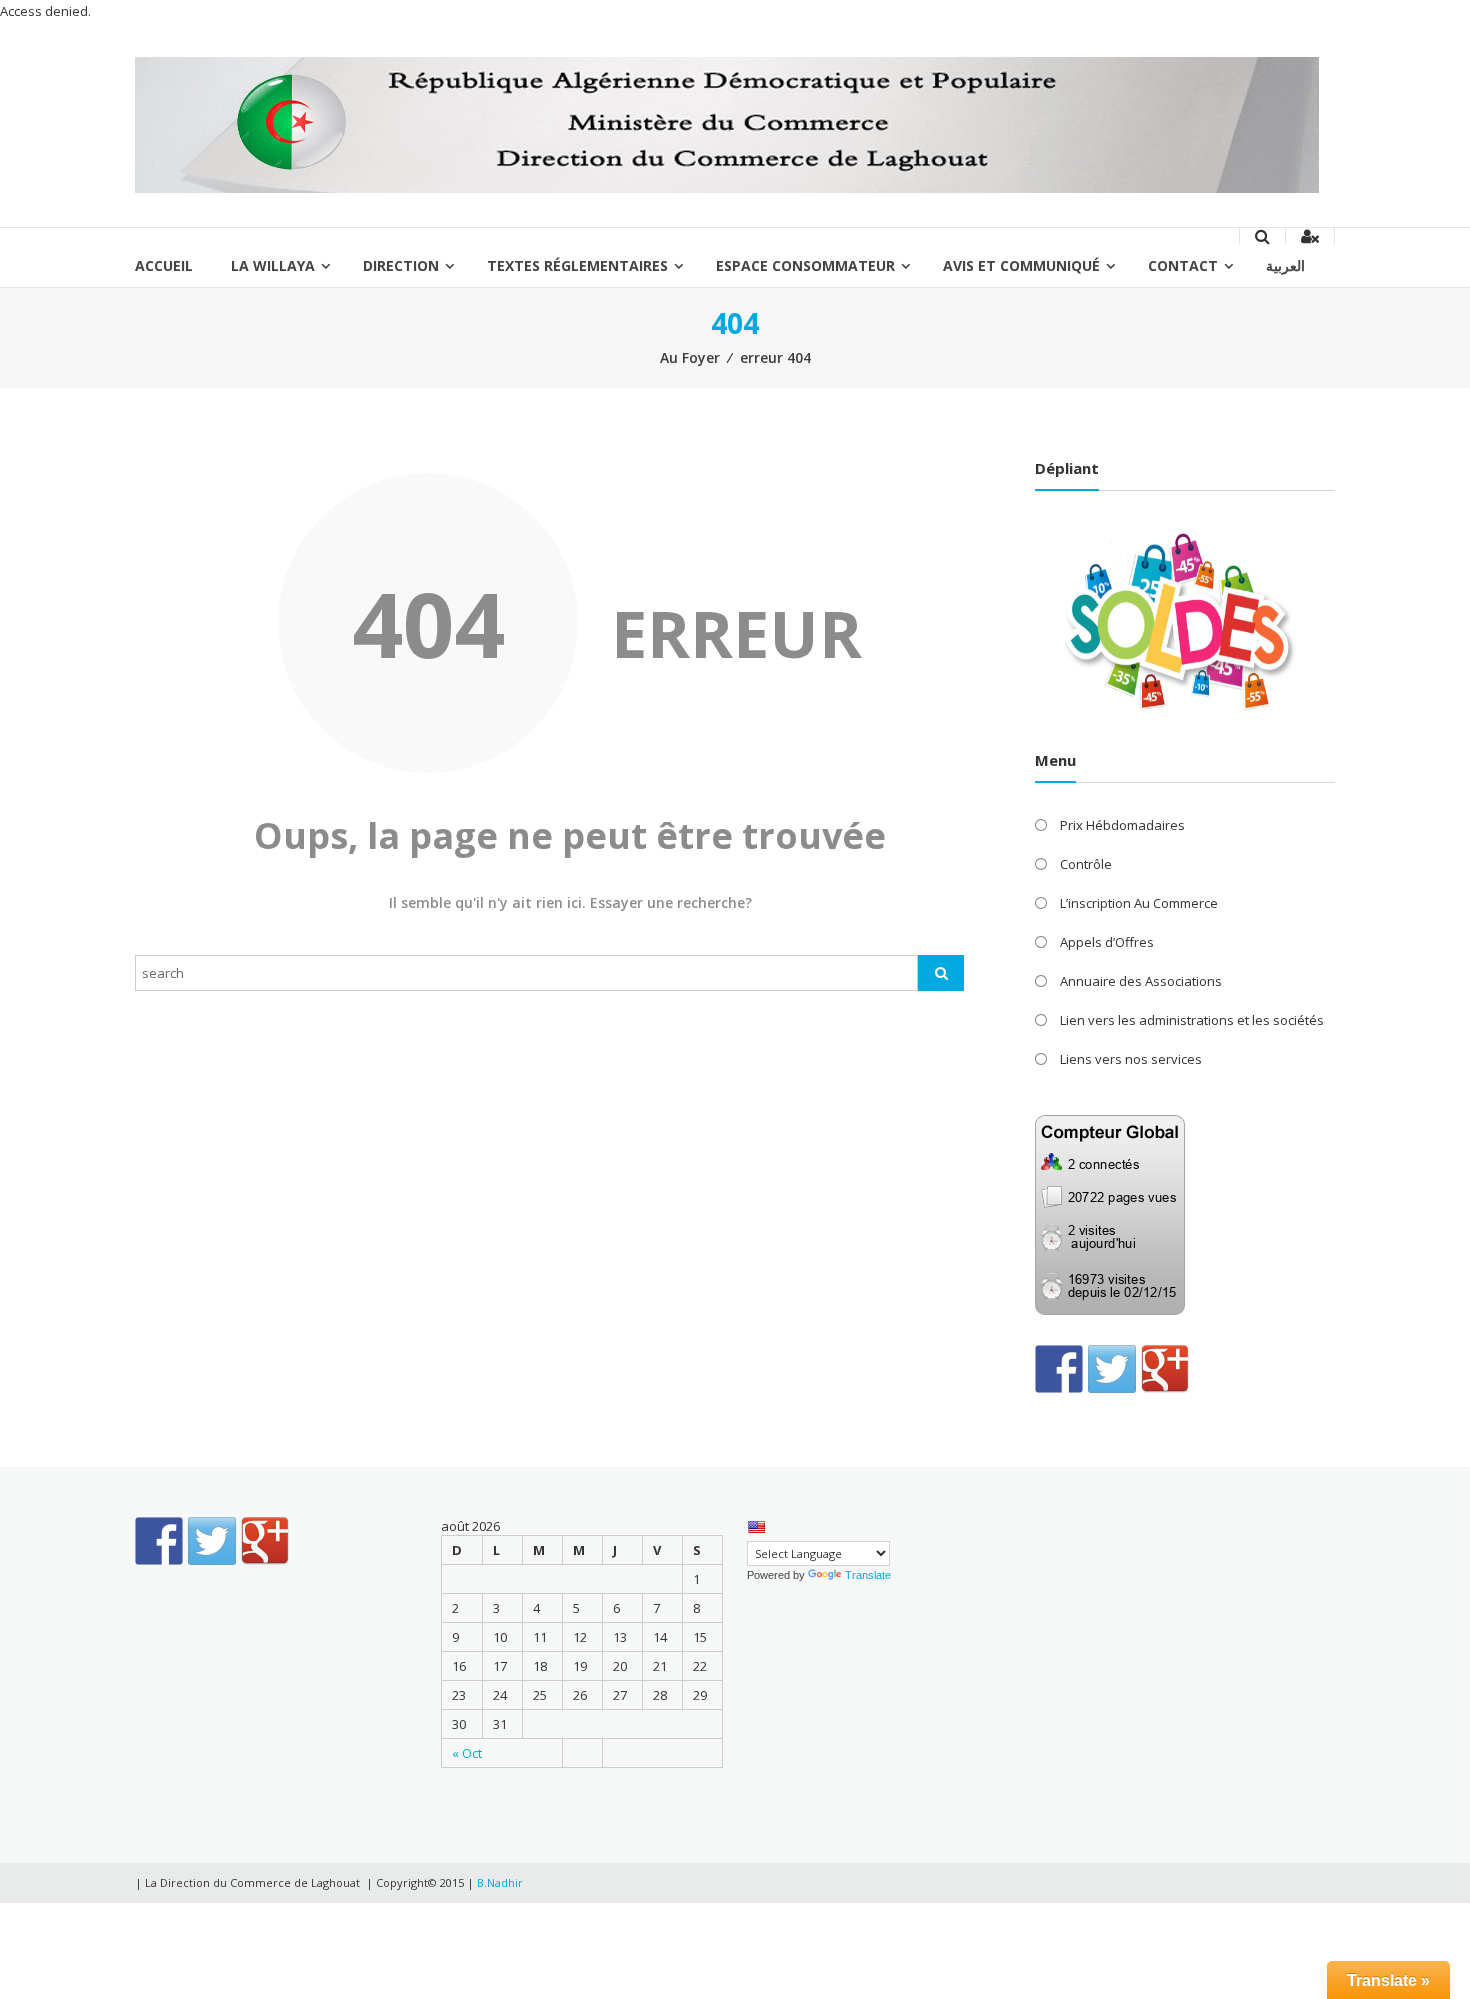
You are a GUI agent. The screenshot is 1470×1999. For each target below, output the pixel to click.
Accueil (164, 265)
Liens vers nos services (1131, 1059)
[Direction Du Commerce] (727, 124)
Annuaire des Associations (1141, 981)
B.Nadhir (500, 1882)
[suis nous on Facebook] (1059, 1369)
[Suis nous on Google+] (1165, 1369)
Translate (868, 1575)
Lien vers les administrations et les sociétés (1192, 1020)
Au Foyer (690, 357)
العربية (1285, 265)
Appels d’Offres (1107, 942)
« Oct (467, 1753)
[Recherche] (941, 973)
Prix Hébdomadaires (1122, 825)
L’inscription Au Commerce (1139, 903)
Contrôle (1086, 864)
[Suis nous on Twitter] (1112, 1369)
